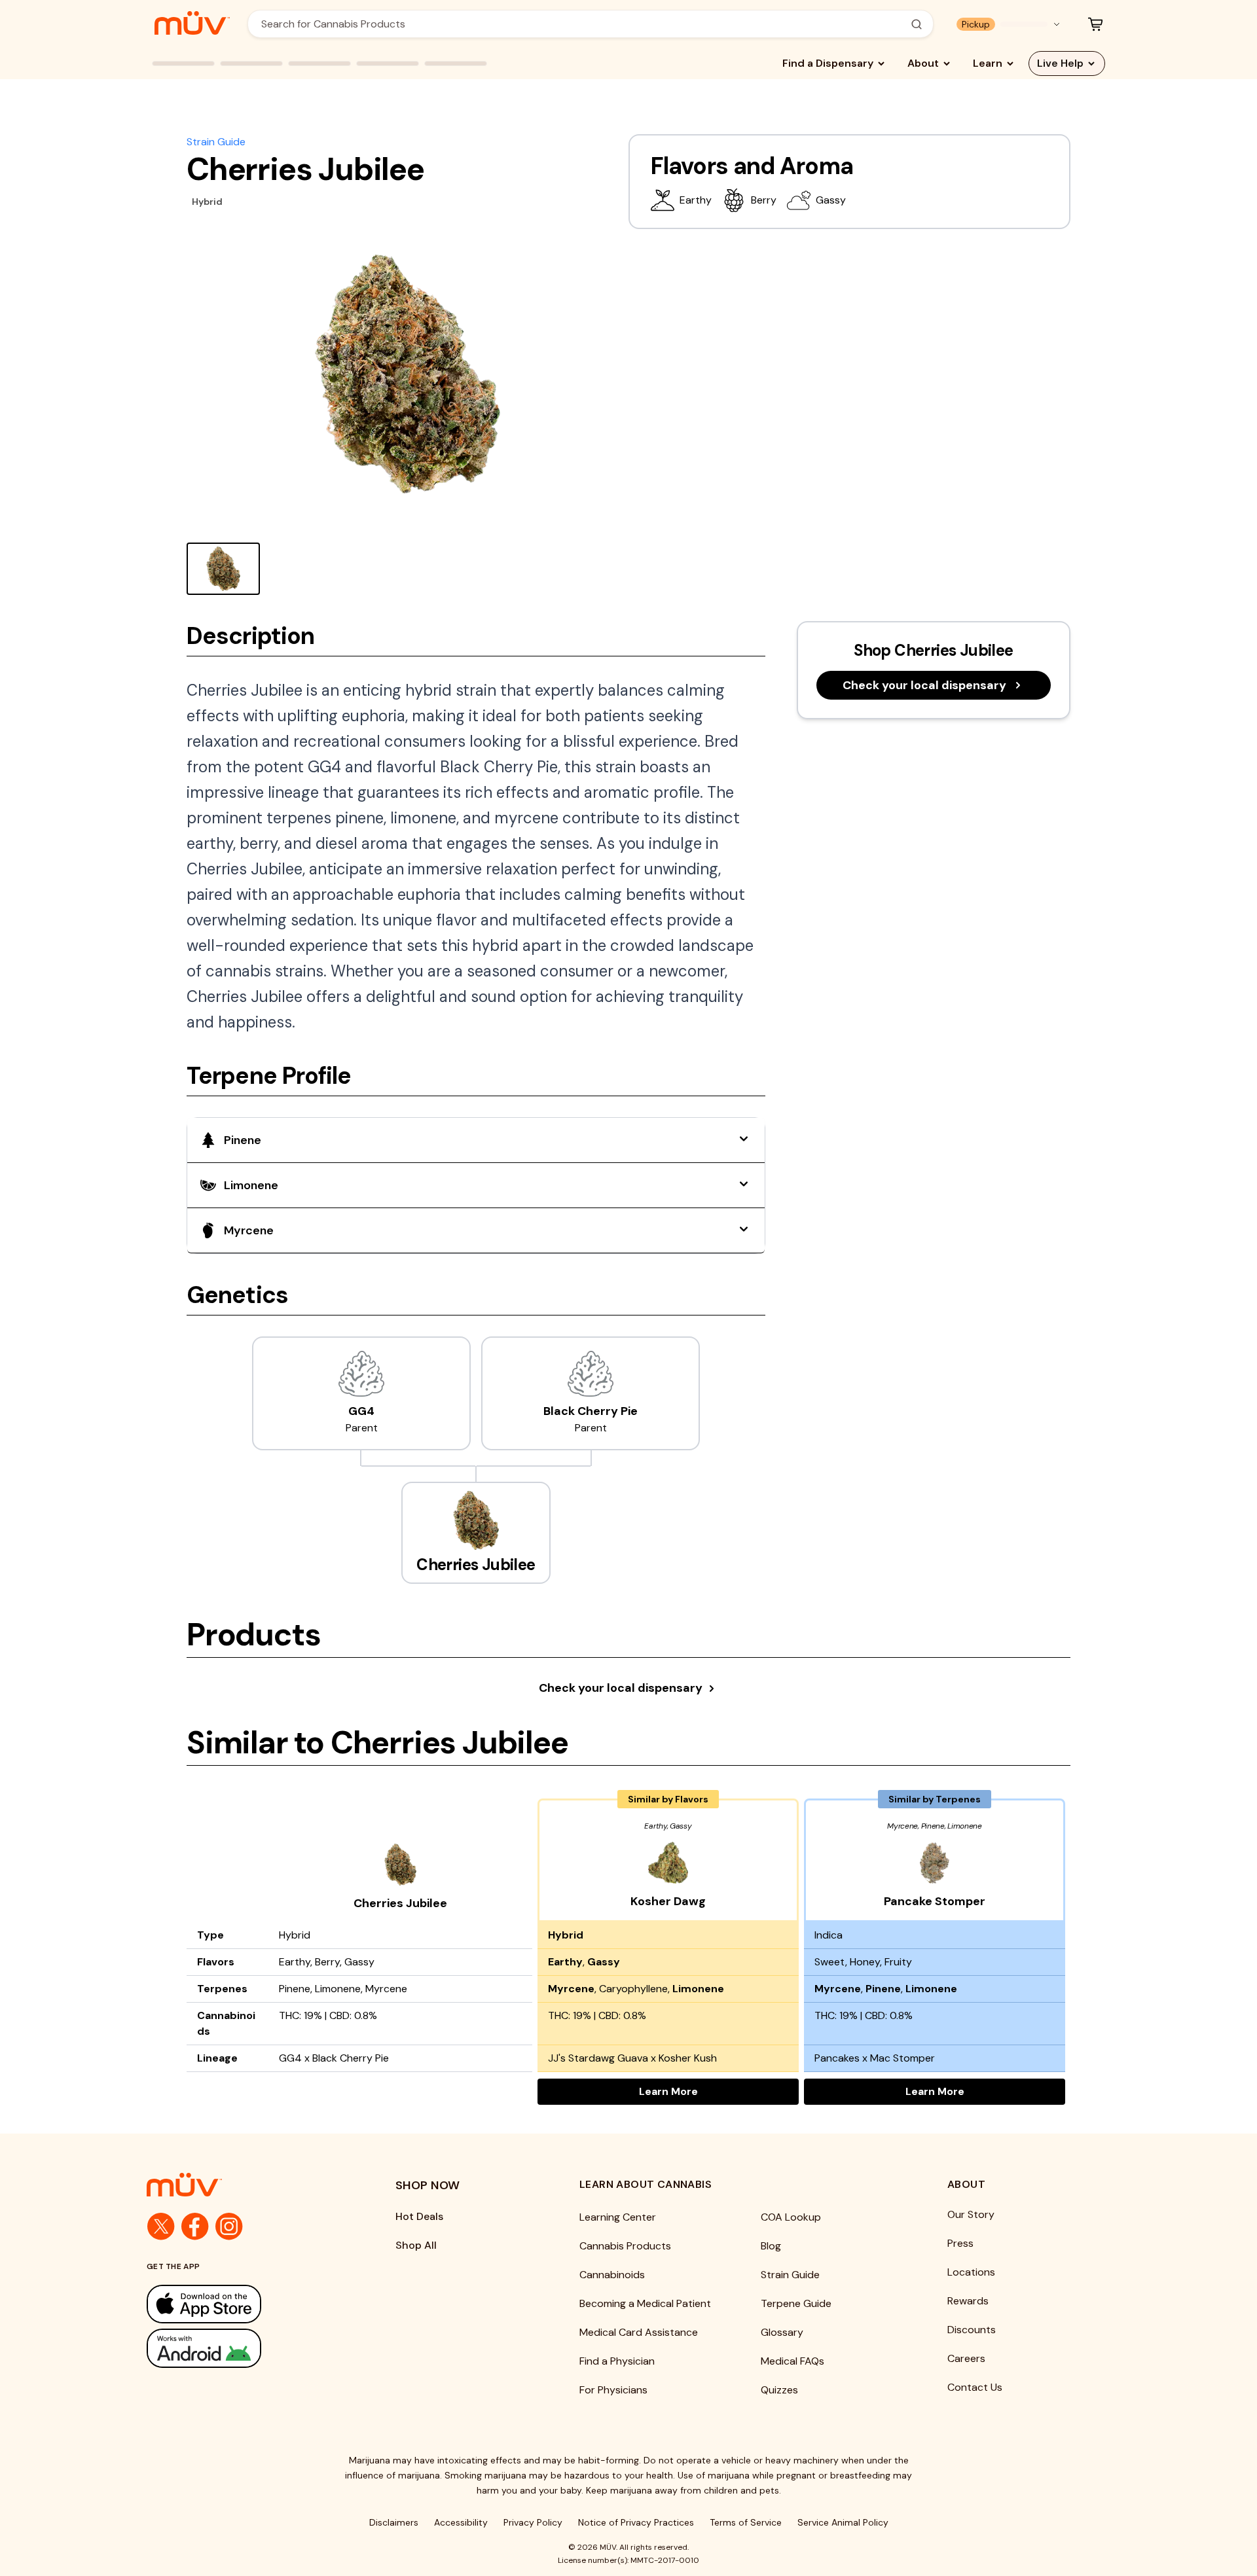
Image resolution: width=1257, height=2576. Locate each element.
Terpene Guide (796, 2303)
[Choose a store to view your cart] (1095, 24)
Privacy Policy (533, 2522)
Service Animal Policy (843, 2522)
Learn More (719, 2091)
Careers (966, 2358)
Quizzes (779, 2390)
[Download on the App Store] (245, 2304)
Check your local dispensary (924, 685)
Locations (971, 2272)
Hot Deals (419, 2216)
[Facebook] (195, 2227)
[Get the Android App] (245, 2348)
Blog (771, 2246)
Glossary (782, 2332)
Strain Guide (216, 142)
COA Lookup (791, 2217)
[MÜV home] (192, 23)
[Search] (917, 24)
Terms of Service (746, 2522)
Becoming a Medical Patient (645, 2303)
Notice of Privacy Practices (636, 2522)
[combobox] (583, 24)
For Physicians (613, 2390)
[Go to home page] (245, 2185)
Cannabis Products (625, 2246)
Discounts (972, 2330)
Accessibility (461, 2522)
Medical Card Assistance (639, 2332)
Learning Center (618, 2217)
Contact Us (975, 2387)
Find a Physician (617, 2361)
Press (960, 2243)
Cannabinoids (612, 2275)
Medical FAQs (792, 2361)
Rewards (968, 2301)
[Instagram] (229, 2227)
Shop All (416, 2245)
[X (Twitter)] (161, 2227)
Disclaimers (394, 2522)
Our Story (971, 2214)
